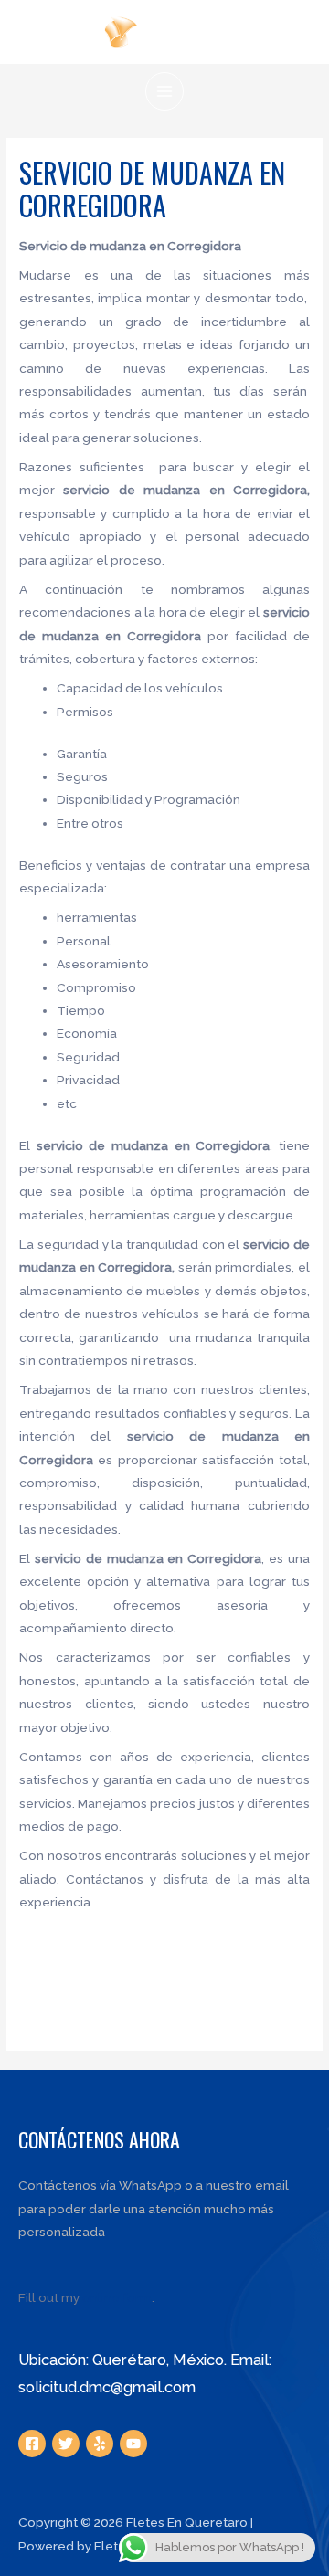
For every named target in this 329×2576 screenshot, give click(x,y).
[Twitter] (66, 2444)
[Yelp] (100, 2444)
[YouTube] (133, 2444)
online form (117, 2297)
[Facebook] (32, 2444)
